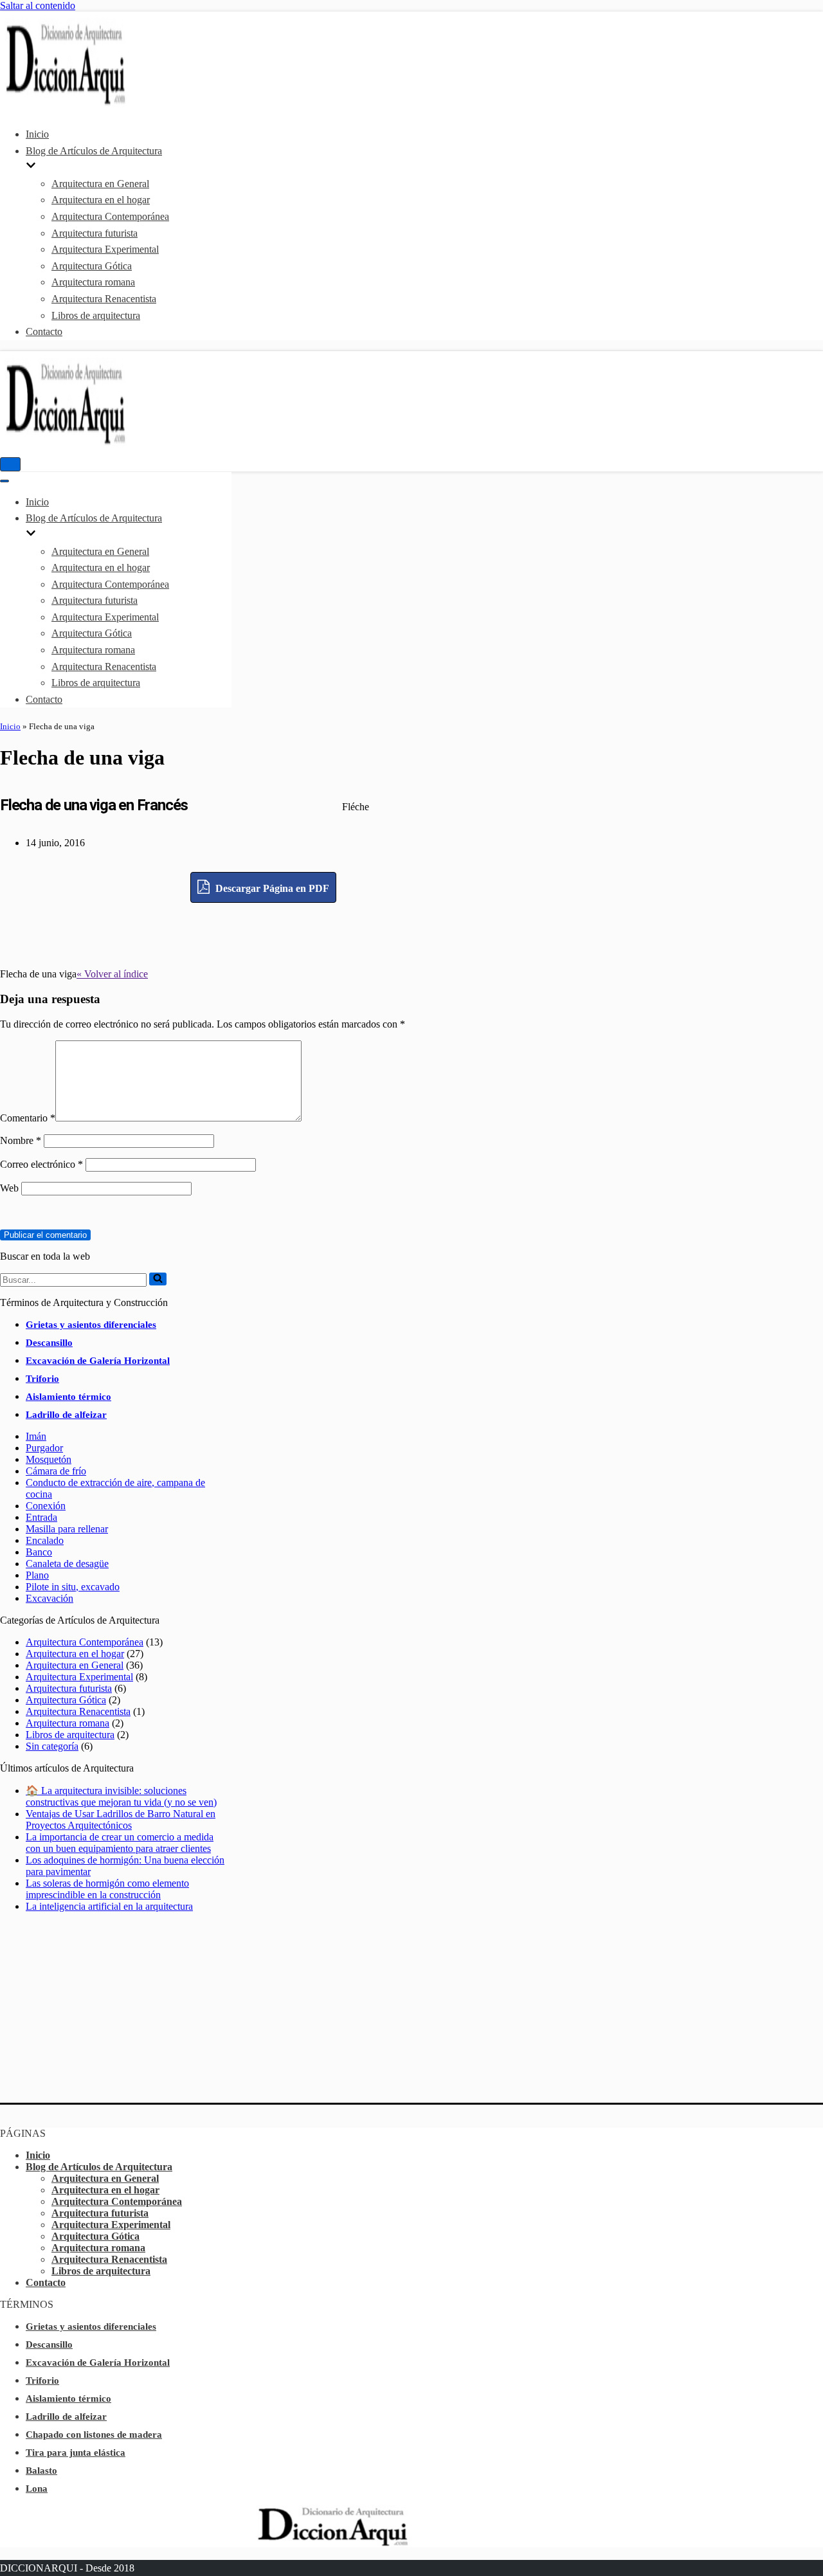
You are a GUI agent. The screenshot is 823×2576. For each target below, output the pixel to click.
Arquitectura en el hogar (101, 200)
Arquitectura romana (93, 282)
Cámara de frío (56, 1471)
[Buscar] (158, 1279)
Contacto (44, 331)
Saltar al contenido (38, 5)
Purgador (44, 1448)
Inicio (37, 134)
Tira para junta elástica (76, 2453)
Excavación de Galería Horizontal (98, 1361)
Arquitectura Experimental (105, 249)
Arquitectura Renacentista (104, 299)
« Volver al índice (112, 974)
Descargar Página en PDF (271, 888)
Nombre (21, 1140)
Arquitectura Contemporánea (110, 216)
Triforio (42, 1379)
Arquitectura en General (100, 184)
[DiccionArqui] (100, 103)
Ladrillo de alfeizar (66, 1415)
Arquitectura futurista (95, 233)
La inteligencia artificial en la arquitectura (109, 1906)
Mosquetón (49, 1459)
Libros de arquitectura (96, 315)
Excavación (50, 1598)
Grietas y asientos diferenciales (91, 1325)
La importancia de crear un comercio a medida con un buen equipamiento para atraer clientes (120, 1843)
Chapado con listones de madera (94, 2435)
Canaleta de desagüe (67, 1564)
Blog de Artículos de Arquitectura (99, 2167)
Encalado (45, 1540)
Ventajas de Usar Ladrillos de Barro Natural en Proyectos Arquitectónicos (121, 1819)
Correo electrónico (41, 1164)
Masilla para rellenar (67, 1529)
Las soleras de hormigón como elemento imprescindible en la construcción (107, 1889)
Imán (36, 1436)
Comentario (28, 1118)
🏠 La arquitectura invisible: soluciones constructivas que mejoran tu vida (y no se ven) (121, 1796)
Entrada (41, 1517)
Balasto (41, 2471)
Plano (37, 1575)
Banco (39, 1552)
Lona (37, 2489)
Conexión (46, 1506)
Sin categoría (52, 1746)
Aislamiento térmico (68, 1397)
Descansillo (49, 1343)
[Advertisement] (264, 932)
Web (9, 1188)
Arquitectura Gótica (92, 266)
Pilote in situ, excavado (73, 1587)
